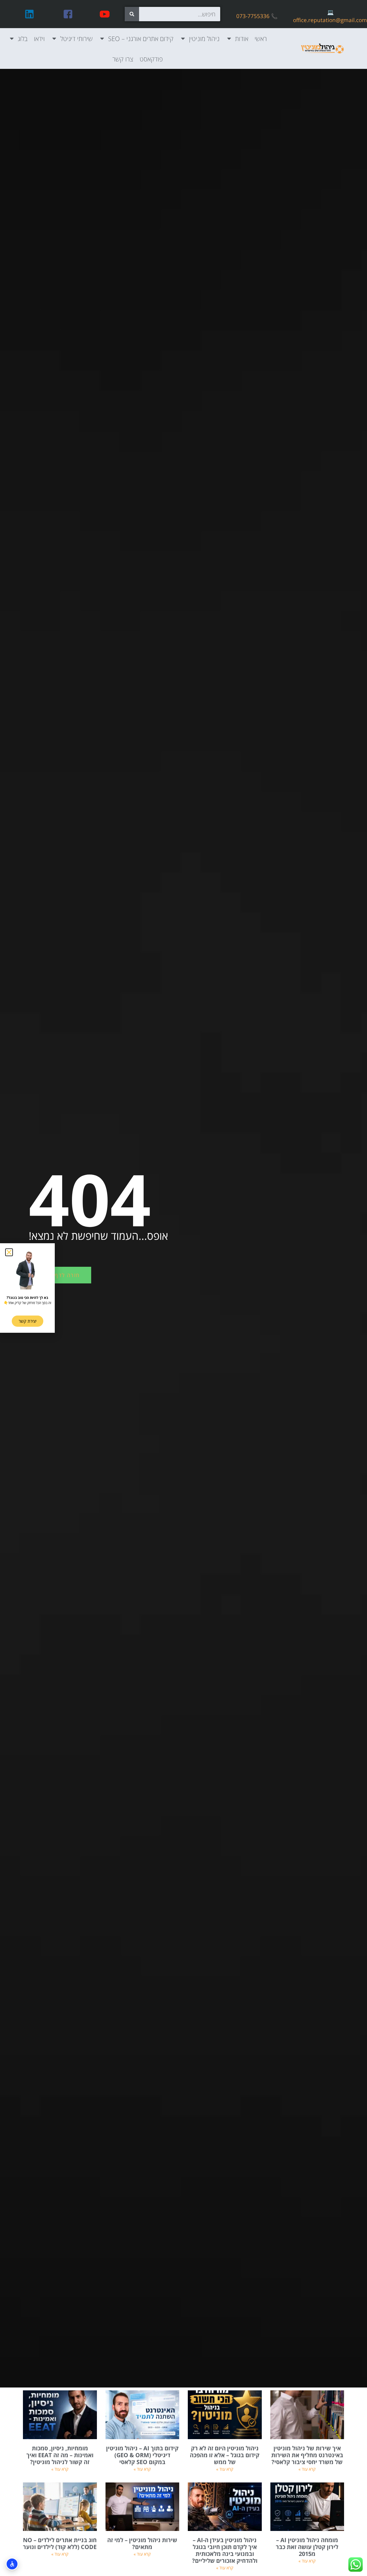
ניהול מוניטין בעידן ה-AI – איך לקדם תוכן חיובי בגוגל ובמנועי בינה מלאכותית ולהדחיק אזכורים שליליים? (225, 2550)
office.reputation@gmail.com (330, 20)
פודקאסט (151, 59)
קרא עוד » (307, 2469)
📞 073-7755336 (257, 16)
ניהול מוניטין (204, 38)
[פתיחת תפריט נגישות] (12, 2564)
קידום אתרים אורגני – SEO (141, 38)
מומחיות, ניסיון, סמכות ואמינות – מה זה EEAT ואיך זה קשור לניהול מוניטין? (60, 2455)
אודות (242, 38)
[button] (9, 1252)
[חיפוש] (132, 14)
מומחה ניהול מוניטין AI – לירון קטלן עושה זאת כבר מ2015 (307, 2547)
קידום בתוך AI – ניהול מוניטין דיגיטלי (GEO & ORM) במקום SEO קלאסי (142, 2455)
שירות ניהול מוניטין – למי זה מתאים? (142, 2543)
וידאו (39, 38)
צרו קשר (123, 59)
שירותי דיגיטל (76, 38)
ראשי (261, 38)
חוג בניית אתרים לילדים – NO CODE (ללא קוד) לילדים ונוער (60, 2543)
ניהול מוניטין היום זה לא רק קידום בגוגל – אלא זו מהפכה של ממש (225, 2455)
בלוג (23, 38)
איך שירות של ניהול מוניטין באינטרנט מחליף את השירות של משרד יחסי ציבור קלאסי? (307, 2455)
